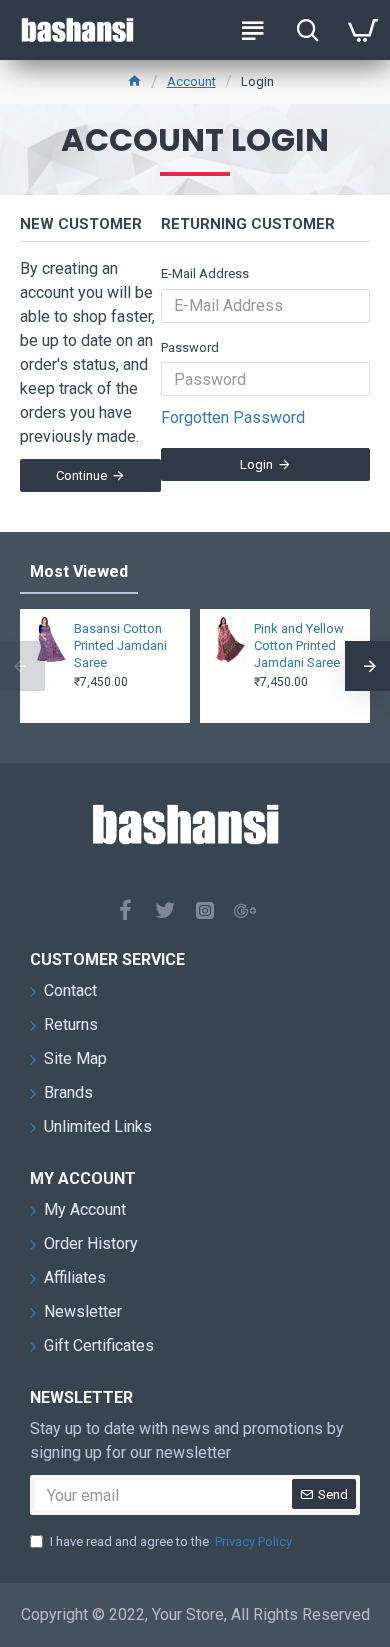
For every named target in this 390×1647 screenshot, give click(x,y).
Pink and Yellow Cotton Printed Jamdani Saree (299, 645)
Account (191, 81)
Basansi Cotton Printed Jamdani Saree (120, 645)
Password (190, 347)
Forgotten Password (233, 417)
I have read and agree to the (171, 1541)
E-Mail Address (205, 273)
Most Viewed (79, 571)
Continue (81, 475)
